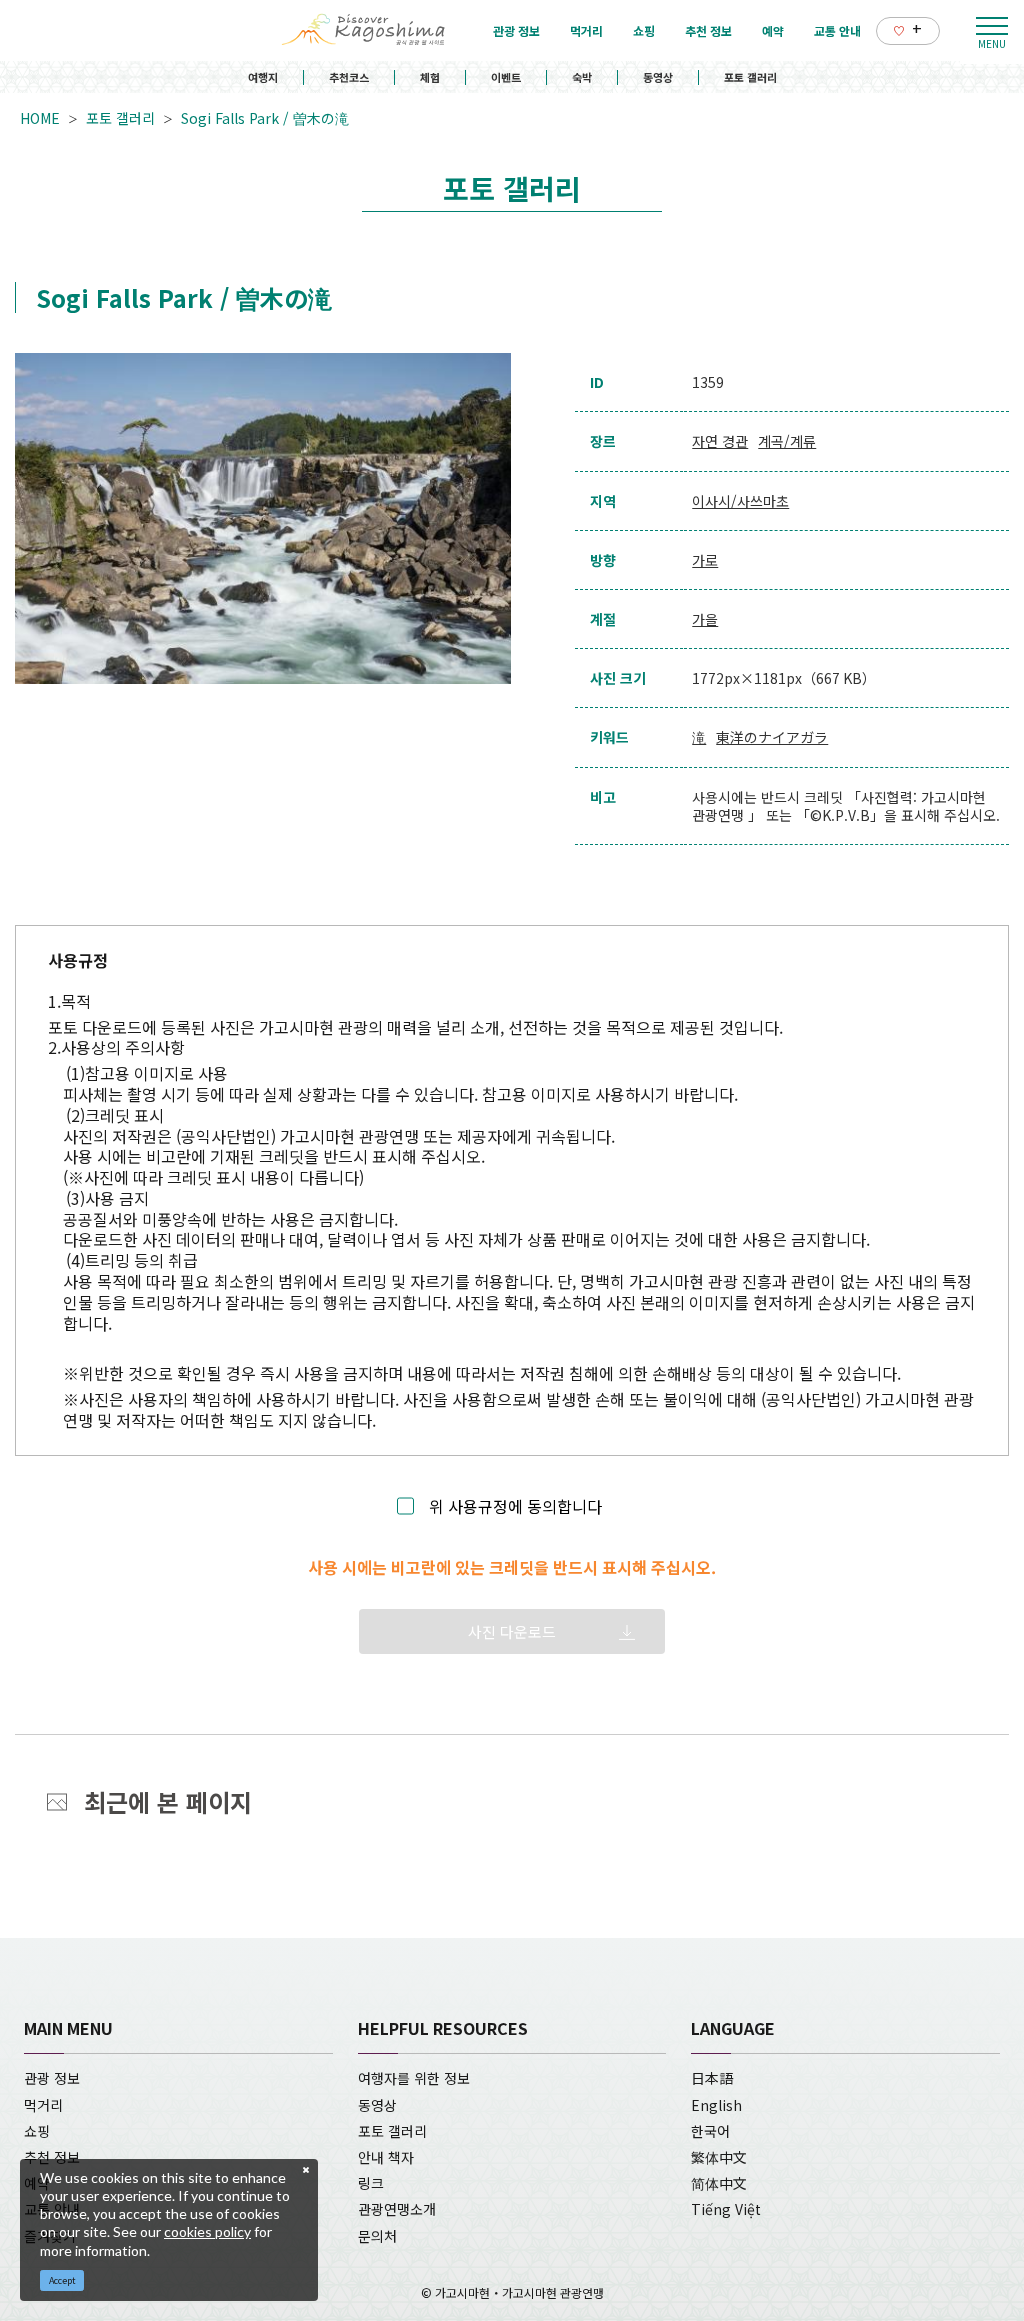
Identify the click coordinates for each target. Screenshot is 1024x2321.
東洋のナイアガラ (772, 737)
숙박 (582, 77)
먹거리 (43, 2105)
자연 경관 (720, 441)
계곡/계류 (787, 441)
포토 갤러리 (750, 77)
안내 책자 (386, 2157)
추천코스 (349, 77)
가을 (705, 619)
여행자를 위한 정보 (414, 2078)
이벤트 (506, 77)
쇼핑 (37, 2131)
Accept (62, 2280)
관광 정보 (52, 2078)
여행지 (263, 77)
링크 (371, 2183)
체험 (430, 77)
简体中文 (719, 2183)
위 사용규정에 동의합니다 (515, 1506)
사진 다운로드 (512, 1631)
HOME (40, 118)
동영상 (658, 77)
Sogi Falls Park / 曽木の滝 (265, 118)
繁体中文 (719, 2157)
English (716, 2105)
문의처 (377, 2236)
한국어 (710, 2131)
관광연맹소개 (397, 2209)
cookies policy (207, 2231)
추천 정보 (52, 2157)
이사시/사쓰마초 (740, 501)
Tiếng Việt (726, 2209)
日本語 (712, 2078)
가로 (705, 560)
